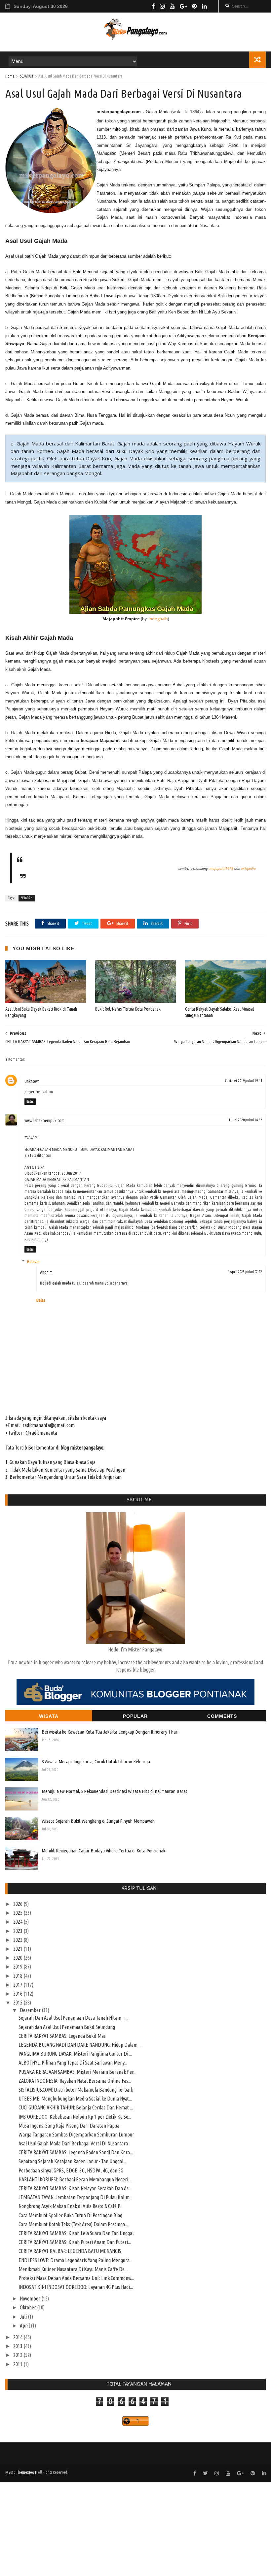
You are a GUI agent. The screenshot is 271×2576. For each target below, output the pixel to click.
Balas (30, 1101)
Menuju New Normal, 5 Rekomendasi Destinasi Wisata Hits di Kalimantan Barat (115, 1791)
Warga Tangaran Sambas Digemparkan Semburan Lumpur (76, 2135)
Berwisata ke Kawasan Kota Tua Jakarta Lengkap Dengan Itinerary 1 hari (110, 1732)
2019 (18, 1967)
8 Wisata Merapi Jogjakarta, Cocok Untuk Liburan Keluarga (96, 1761)
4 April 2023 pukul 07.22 (245, 1272)
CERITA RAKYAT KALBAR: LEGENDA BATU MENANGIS (70, 2251)
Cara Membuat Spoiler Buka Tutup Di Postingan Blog (70, 2215)
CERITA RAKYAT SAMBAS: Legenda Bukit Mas (62, 2036)
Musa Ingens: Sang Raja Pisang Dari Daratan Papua (69, 2126)
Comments (222, 1716)
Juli (24, 2317)
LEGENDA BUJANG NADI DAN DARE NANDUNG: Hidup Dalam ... (80, 2045)
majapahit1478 (221, 868)
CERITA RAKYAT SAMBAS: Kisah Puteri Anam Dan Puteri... (75, 2242)
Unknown (32, 1081)
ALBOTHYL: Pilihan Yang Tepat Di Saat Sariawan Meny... (73, 2063)
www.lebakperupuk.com (44, 1121)
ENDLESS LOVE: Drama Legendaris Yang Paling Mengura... (76, 2260)
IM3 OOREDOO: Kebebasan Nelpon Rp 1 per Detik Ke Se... (75, 2117)
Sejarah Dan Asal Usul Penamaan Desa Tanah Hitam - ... (73, 2018)
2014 (18, 2337)
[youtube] (172, 6)
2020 (18, 1958)
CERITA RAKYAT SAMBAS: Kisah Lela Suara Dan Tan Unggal (76, 2233)
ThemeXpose (26, 2472)
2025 (18, 1913)
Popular (135, 1716)
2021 (18, 1949)
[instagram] (162, 6)
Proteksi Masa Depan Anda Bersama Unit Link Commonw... (76, 2278)
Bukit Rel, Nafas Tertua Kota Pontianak (128, 1009)
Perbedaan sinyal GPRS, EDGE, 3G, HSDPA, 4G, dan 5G (71, 2170)
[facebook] (153, 6)
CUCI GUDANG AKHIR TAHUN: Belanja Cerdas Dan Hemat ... (76, 2107)
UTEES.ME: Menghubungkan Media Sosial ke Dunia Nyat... (75, 2099)
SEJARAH (26, 76)
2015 (18, 2003)
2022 (18, 1940)
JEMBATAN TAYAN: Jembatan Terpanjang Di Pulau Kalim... (76, 2197)
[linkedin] (204, 6)
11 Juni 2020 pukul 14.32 (245, 1120)
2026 (18, 1904)
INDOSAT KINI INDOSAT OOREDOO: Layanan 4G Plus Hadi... (76, 2287)
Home (10, 76)
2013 (18, 2346)
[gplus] (183, 6)
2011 (18, 2364)
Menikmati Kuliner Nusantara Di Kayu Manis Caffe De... (73, 2269)
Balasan (33, 1261)
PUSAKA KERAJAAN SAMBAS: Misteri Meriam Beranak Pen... (78, 2072)
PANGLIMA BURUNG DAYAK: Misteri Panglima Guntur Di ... (75, 2054)
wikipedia (249, 868)
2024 (18, 1922)
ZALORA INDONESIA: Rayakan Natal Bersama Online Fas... (75, 2081)
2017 (18, 1985)
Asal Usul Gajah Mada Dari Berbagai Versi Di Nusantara (73, 2143)
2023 (18, 1931)
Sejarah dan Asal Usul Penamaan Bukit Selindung (67, 2027)
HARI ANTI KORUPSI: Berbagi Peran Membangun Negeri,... (76, 2179)
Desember (31, 2010)
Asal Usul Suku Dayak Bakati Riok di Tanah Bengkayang (41, 1012)
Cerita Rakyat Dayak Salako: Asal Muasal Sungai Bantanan (219, 1012)
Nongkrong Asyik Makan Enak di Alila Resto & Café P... (71, 2206)
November (31, 2299)
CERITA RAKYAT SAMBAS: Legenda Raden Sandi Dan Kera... (76, 2152)
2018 (18, 1976)
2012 (18, 2355)
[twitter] (205, 2473)
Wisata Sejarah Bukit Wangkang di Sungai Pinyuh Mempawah (98, 1821)
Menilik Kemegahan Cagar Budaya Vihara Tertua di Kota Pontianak (103, 1851)
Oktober (28, 2307)
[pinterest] (194, 6)
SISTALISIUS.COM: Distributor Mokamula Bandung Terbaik (76, 2090)
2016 (18, 1994)
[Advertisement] (135, 2528)
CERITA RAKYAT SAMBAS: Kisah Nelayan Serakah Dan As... (75, 2188)
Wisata (49, 1716)
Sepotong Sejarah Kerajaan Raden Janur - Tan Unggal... (72, 2161)
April (25, 2326)
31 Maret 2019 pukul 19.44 (243, 1081)
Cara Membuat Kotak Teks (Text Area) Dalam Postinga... (73, 2224)
